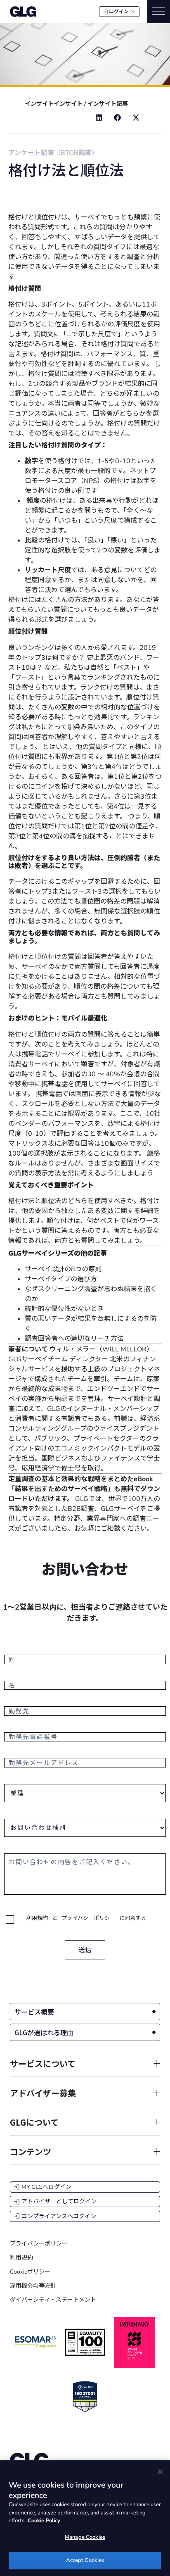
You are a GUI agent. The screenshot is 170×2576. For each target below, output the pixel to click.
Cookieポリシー (30, 2272)
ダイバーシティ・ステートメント (53, 2300)
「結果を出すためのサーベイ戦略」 (61, 1489)
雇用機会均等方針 (33, 2286)
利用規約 (37, 1918)
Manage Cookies (85, 2537)
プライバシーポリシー (88, 1918)
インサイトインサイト (54, 104)
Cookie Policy (44, 2521)
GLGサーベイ (120, 1509)
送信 (85, 1950)
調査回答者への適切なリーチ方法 (74, 1339)
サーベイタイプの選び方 (61, 1279)
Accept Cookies (85, 2560)
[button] (99, 118)
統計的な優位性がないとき (64, 1309)
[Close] (160, 2472)
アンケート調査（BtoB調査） (53, 153)
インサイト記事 (108, 104)
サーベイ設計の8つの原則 (63, 1269)
